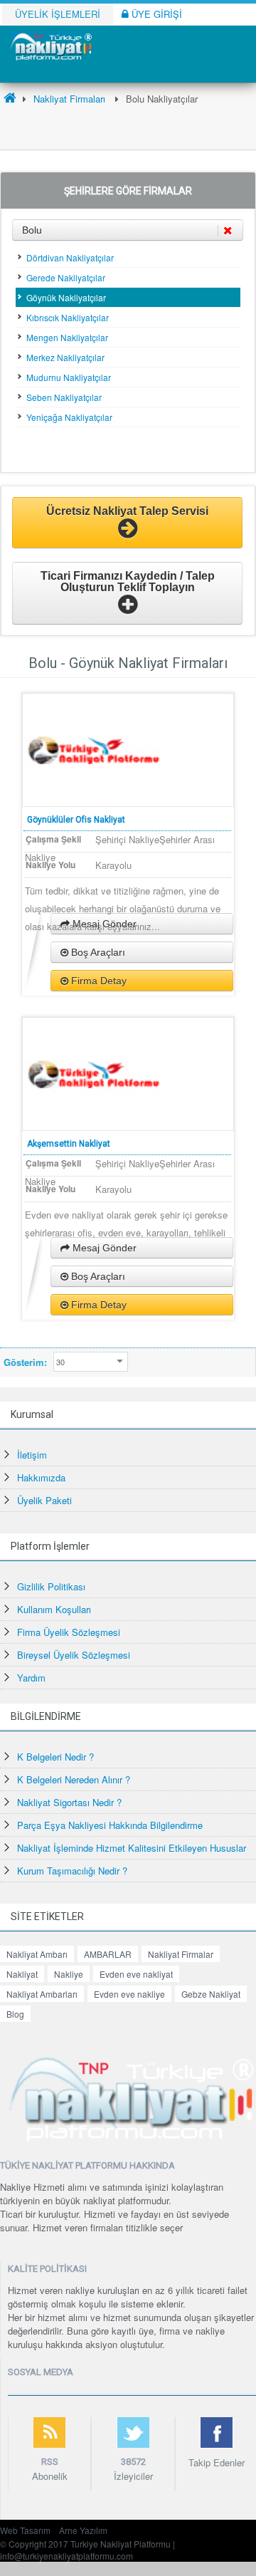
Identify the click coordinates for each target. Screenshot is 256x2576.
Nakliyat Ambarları (42, 1994)
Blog (15, 2014)
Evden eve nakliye (129, 1994)
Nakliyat (22, 1974)
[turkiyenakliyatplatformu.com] (50, 45)
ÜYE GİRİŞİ (155, 14)
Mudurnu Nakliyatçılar (69, 377)
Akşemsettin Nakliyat (69, 1144)
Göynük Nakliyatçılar (66, 297)
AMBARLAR (108, 1954)
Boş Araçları (97, 952)
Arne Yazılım (83, 2530)
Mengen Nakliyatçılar (67, 337)
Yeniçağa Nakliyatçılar (69, 417)
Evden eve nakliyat (136, 1974)
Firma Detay (97, 981)
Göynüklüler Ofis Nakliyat (76, 820)
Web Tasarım (25, 2530)
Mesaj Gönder (103, 1248)
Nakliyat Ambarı (37, 1954)
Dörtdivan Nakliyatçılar (70, 257)
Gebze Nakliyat (211, 1994)
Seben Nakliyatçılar (64, 397)
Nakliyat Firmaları (69, 99)
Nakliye (69, 1974)
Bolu (32, 230)
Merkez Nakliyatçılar (65, 357)
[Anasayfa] (10, 99)
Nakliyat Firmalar (181, 1954)
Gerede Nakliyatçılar (66, 277)
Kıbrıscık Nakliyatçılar (68, 317)
